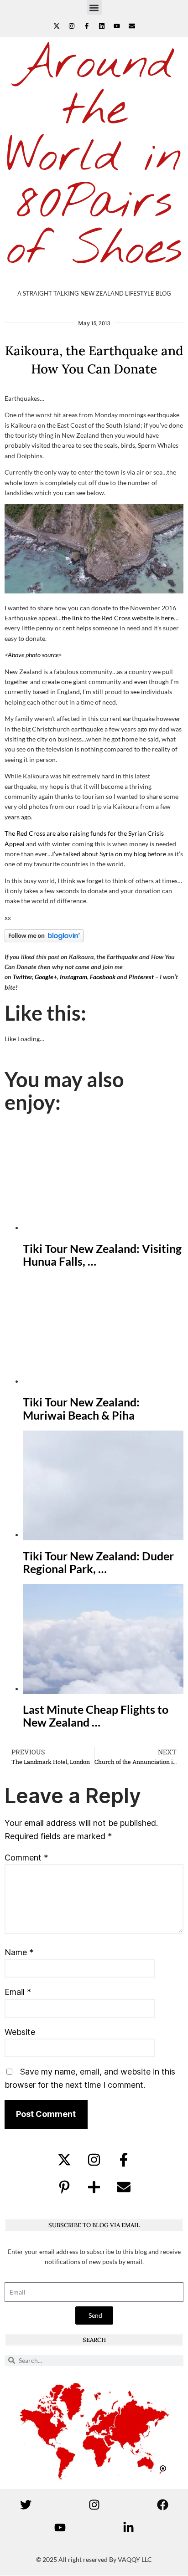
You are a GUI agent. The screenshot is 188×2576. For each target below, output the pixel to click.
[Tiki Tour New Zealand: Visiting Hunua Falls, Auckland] (103, 1228)
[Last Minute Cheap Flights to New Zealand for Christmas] (103, 1689)
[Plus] (94, 2187)
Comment (26, 1858)
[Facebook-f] (87, 26)
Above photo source (33, 655)
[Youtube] (117, 26)
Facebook (103, 977)
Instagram (73, 977)
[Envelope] (132, 26)
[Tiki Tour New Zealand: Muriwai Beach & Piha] (103, 1381)
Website (20, 2032)
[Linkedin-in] (128, 2528)
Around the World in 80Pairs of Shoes (94, 157)
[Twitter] (26, 2505)
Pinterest (141, 977)
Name (19, 1952)
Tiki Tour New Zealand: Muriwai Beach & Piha (81, 1408)
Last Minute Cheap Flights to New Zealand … (96, 1716)
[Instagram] (72, 26)
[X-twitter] (57, 26)
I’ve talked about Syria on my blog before (109, 854)
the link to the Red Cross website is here (118, 618)
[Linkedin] (102, 26)
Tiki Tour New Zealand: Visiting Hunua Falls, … (102, 1255)
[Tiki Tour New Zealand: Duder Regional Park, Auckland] (103, 1535)
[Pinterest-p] (64, 2187)
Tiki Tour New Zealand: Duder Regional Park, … (98, 1562)
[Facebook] (162, 2505)
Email (18, 1992)
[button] (94, 8)
